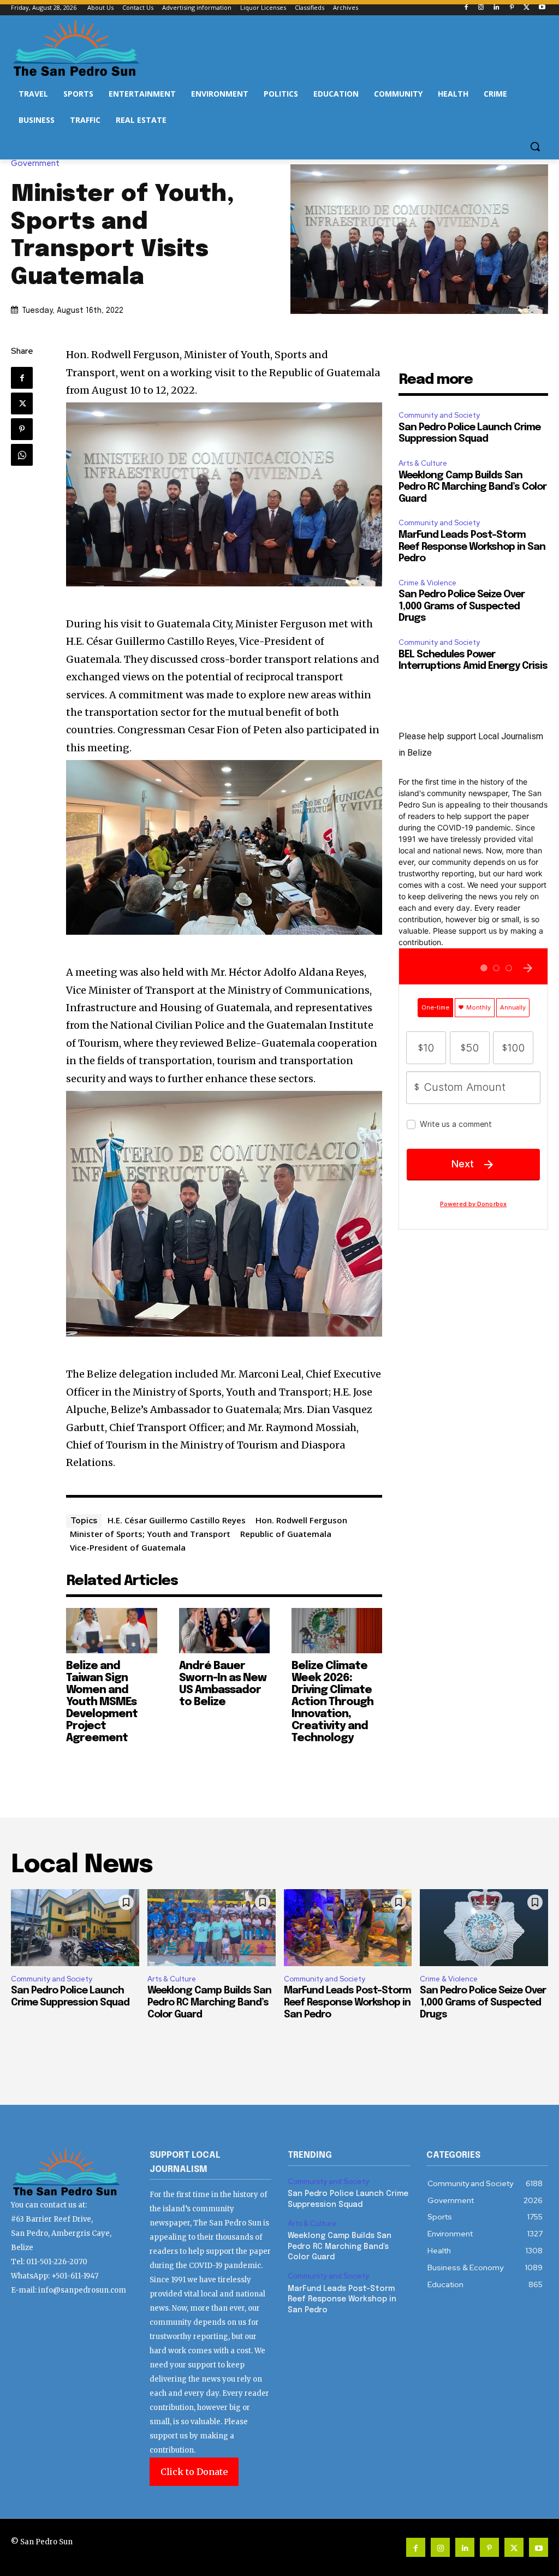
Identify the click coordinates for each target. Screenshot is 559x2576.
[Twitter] (527, 8)
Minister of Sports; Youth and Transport (150, 1534)
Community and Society (439, 415)
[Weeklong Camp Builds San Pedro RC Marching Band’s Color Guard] (212, 1928)
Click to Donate (194, 2472)
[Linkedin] (496, 8)
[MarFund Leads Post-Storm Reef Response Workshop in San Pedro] (348, 1928)
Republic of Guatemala (286, 1534)
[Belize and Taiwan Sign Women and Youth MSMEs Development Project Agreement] (111, 1631)
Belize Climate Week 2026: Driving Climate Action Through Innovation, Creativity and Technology (332, 1702)
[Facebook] (466, 8)
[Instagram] (481, 8)
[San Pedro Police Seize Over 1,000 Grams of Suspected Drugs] (484, 1928)
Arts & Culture (423, 463)
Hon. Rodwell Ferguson (301, 1520)
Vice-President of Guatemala (128, 1547)
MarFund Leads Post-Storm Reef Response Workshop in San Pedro (472, 547)
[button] (535, 146)
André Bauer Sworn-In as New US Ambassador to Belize (223, 1684)
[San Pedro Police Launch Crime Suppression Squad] (75, 1928)
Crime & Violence (427, 583)
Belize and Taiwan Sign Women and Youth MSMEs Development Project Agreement (102, 1702)
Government (35, 164)
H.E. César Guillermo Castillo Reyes (177, 1520)
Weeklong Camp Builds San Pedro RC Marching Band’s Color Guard (472, 487)
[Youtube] (542, 8)
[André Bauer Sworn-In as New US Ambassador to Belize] (224, 1631)
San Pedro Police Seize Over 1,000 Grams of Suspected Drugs (462, 606)
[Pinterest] (512, 8)
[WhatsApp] (22, 455)
